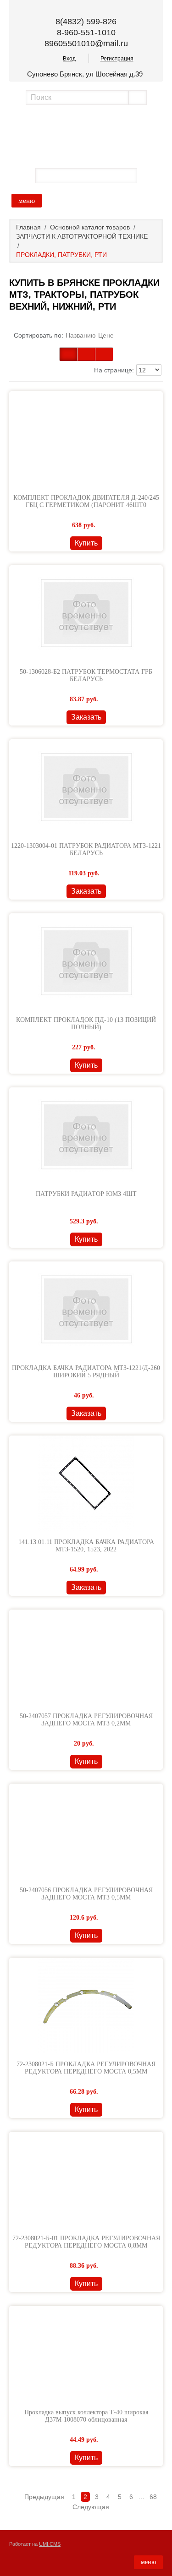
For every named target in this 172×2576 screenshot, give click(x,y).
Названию (81, 335)
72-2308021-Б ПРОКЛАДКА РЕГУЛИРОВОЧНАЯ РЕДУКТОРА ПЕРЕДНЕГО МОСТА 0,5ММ (86, 2068)
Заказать (86, 717)
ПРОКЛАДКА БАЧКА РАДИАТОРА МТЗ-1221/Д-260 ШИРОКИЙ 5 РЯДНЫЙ (86, 1372)
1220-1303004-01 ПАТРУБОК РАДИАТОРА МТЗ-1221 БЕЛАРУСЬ (86, 849)
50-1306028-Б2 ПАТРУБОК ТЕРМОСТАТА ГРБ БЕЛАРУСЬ (86, 675)
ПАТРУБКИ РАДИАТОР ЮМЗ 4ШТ (86, 1194)
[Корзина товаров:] (149, 175)
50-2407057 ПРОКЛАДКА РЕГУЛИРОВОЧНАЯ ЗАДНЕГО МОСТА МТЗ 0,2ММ (86, 1720)
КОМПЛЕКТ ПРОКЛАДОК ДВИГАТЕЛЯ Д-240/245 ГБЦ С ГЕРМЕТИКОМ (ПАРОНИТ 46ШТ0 (86, 501)
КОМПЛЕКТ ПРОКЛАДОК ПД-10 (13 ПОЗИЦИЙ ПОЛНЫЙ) (86, 1023)
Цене (106, 335)
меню (27, 201)
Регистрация (117, 59)
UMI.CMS (50, 2544)
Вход (69, 59)
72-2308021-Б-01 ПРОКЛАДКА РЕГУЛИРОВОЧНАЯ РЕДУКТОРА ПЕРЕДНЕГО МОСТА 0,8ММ (86, 2242)
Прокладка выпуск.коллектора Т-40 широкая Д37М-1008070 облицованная (86, 2416)
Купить (86, 543)
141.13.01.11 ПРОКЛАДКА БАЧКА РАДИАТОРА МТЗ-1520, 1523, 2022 (86, 1546)
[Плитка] (68, 354)
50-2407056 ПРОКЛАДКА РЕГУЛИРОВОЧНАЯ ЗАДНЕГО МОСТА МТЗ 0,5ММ (86, 1894)
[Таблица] (86, 354)
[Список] (104, 354)
